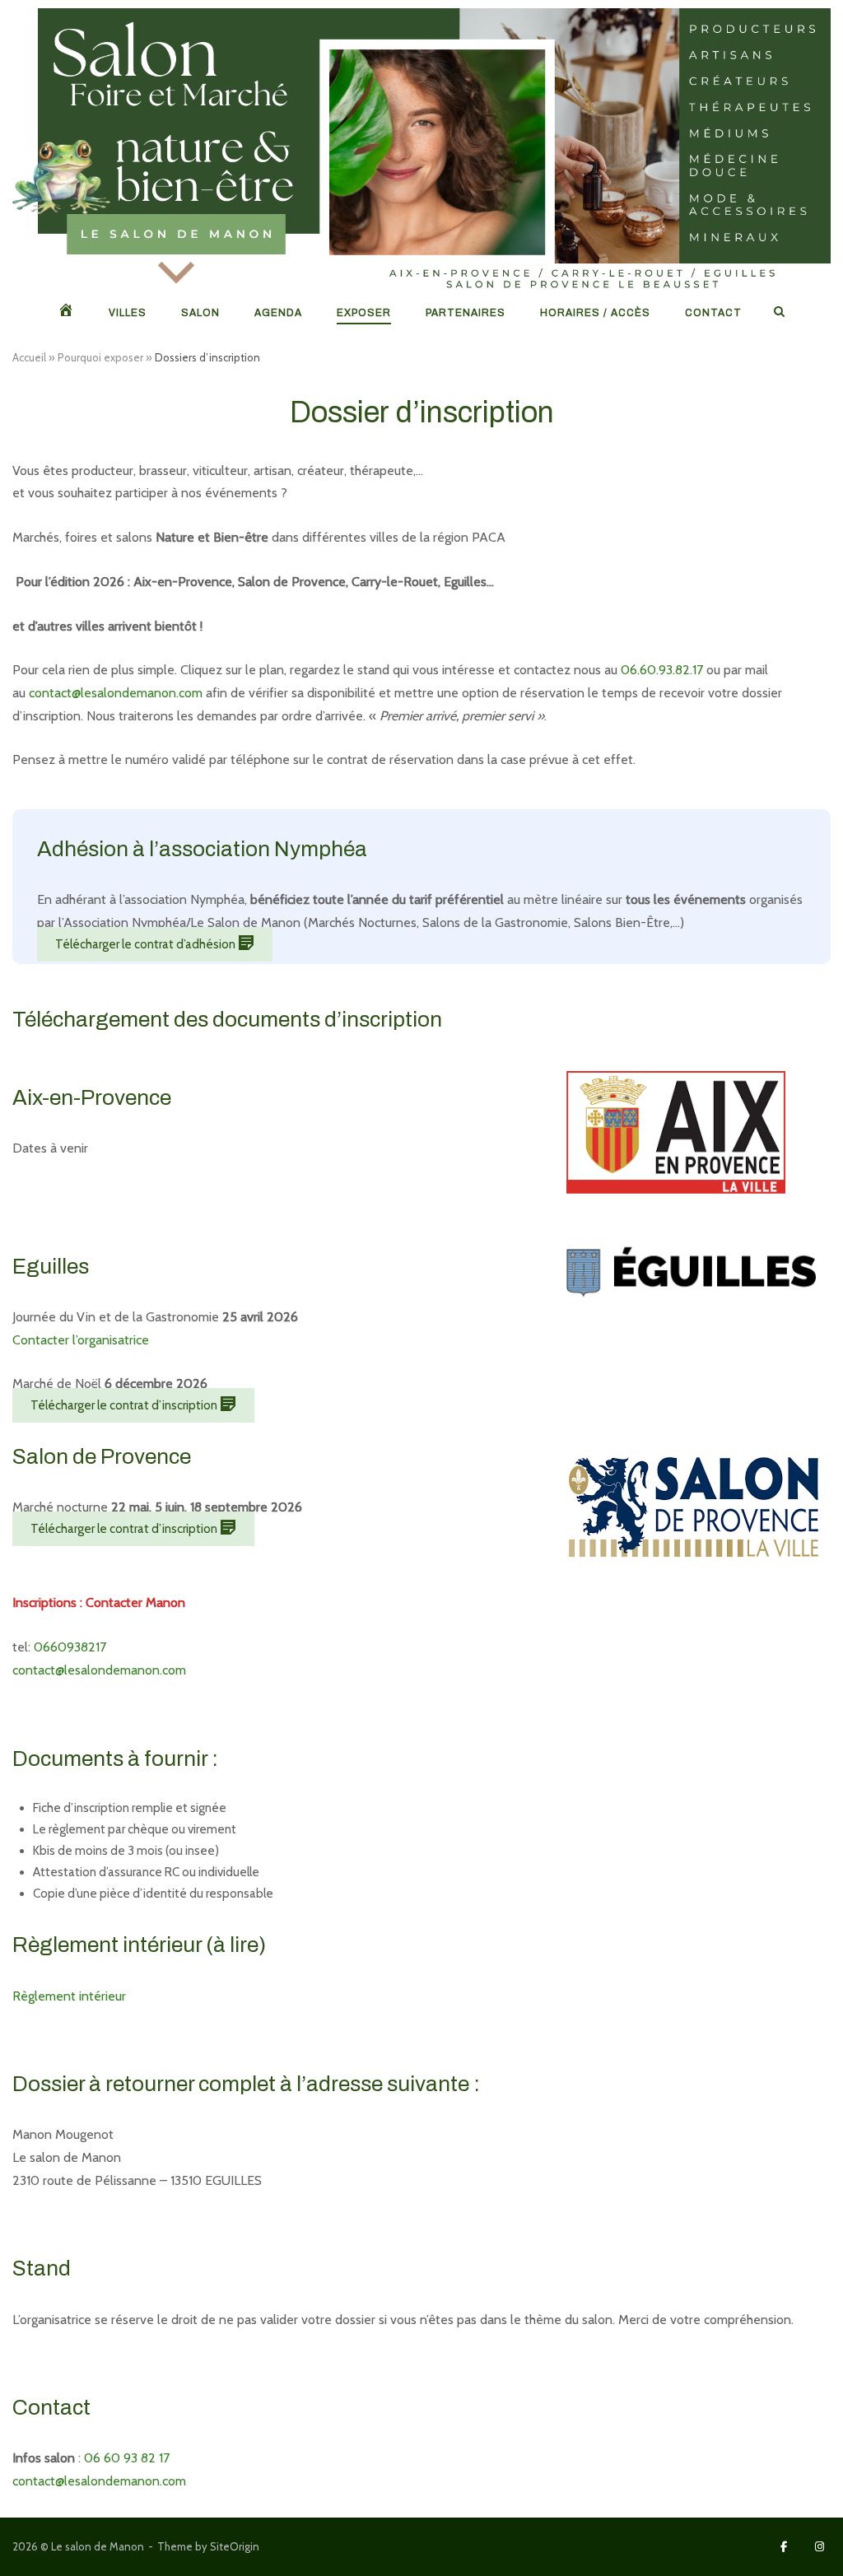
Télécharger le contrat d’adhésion (147, 944)
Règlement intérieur (69, 1996)
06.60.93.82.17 (662, 670)
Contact (713, 313)
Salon (200, 313)
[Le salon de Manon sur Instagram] (820, 2547)
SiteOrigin (235, 2546)
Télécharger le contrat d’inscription (125, 1405)
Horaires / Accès (595, 313)
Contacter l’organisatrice (81, 1340)
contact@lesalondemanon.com (116, 693)
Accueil (29, 357)
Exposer (364, 313)
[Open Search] (779, 312)
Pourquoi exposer (100, 357)
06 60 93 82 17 (127, 2458)
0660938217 (70, 1647)
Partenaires (466, 313)
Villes (128, 313)
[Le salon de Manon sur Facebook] (784, 2547)
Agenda (278, 313)
